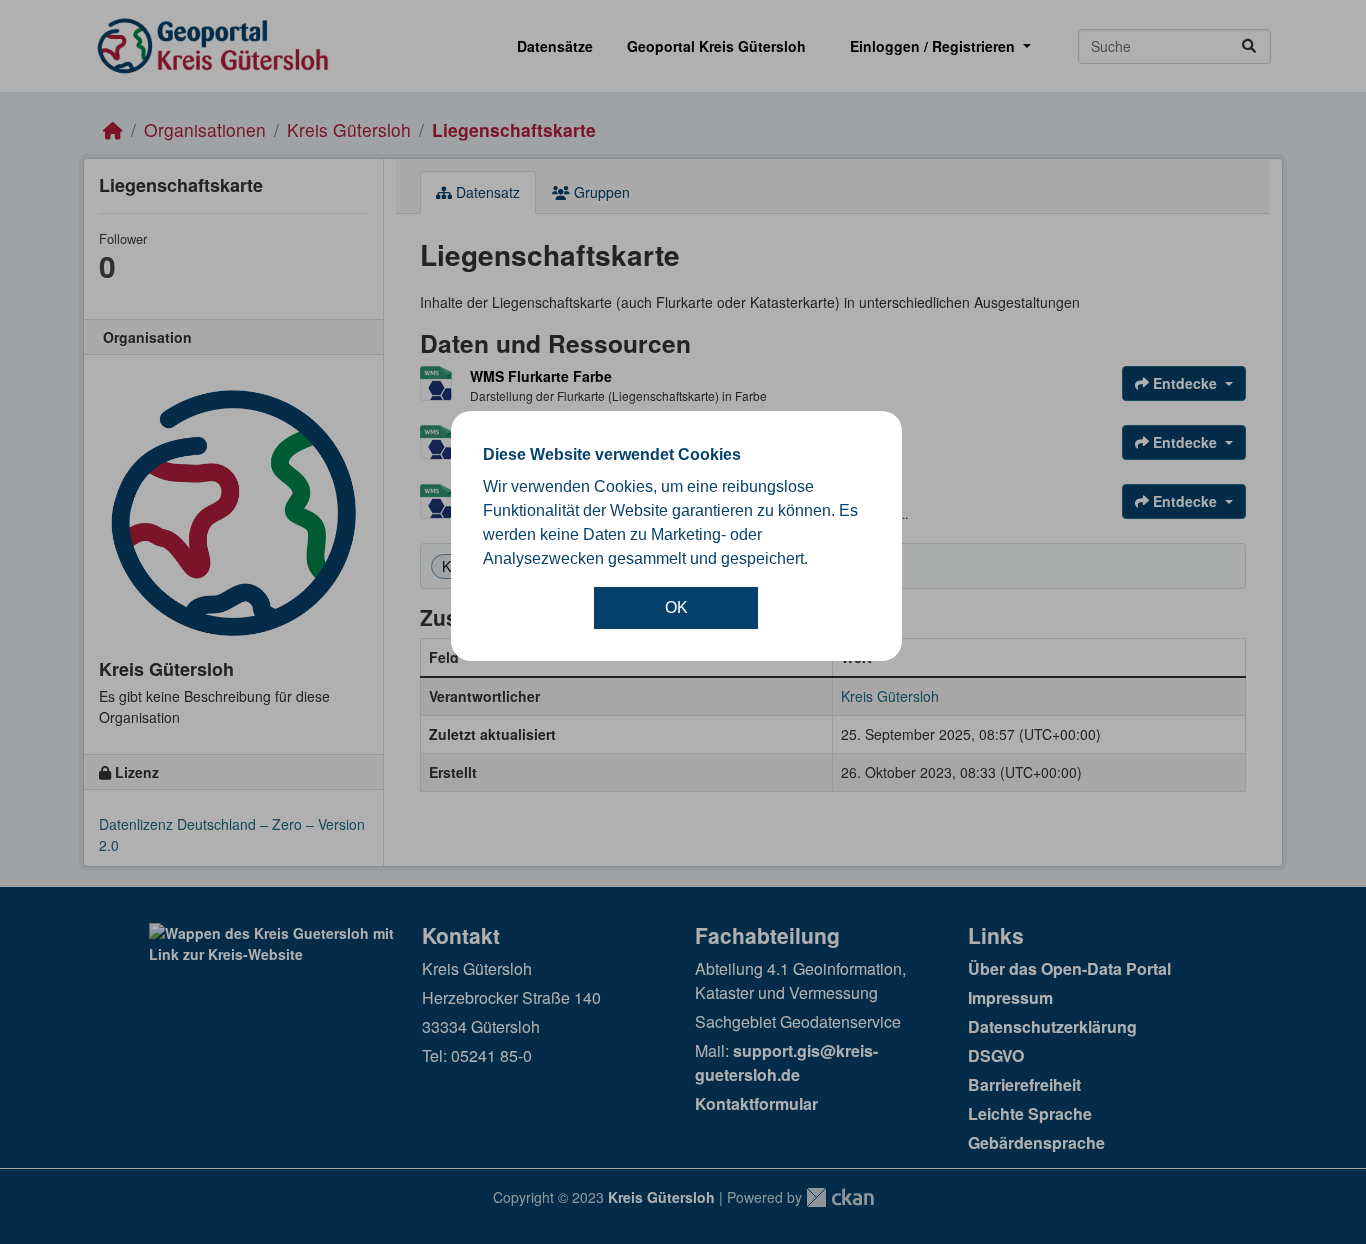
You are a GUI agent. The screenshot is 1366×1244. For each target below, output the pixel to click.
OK (676, 607)
